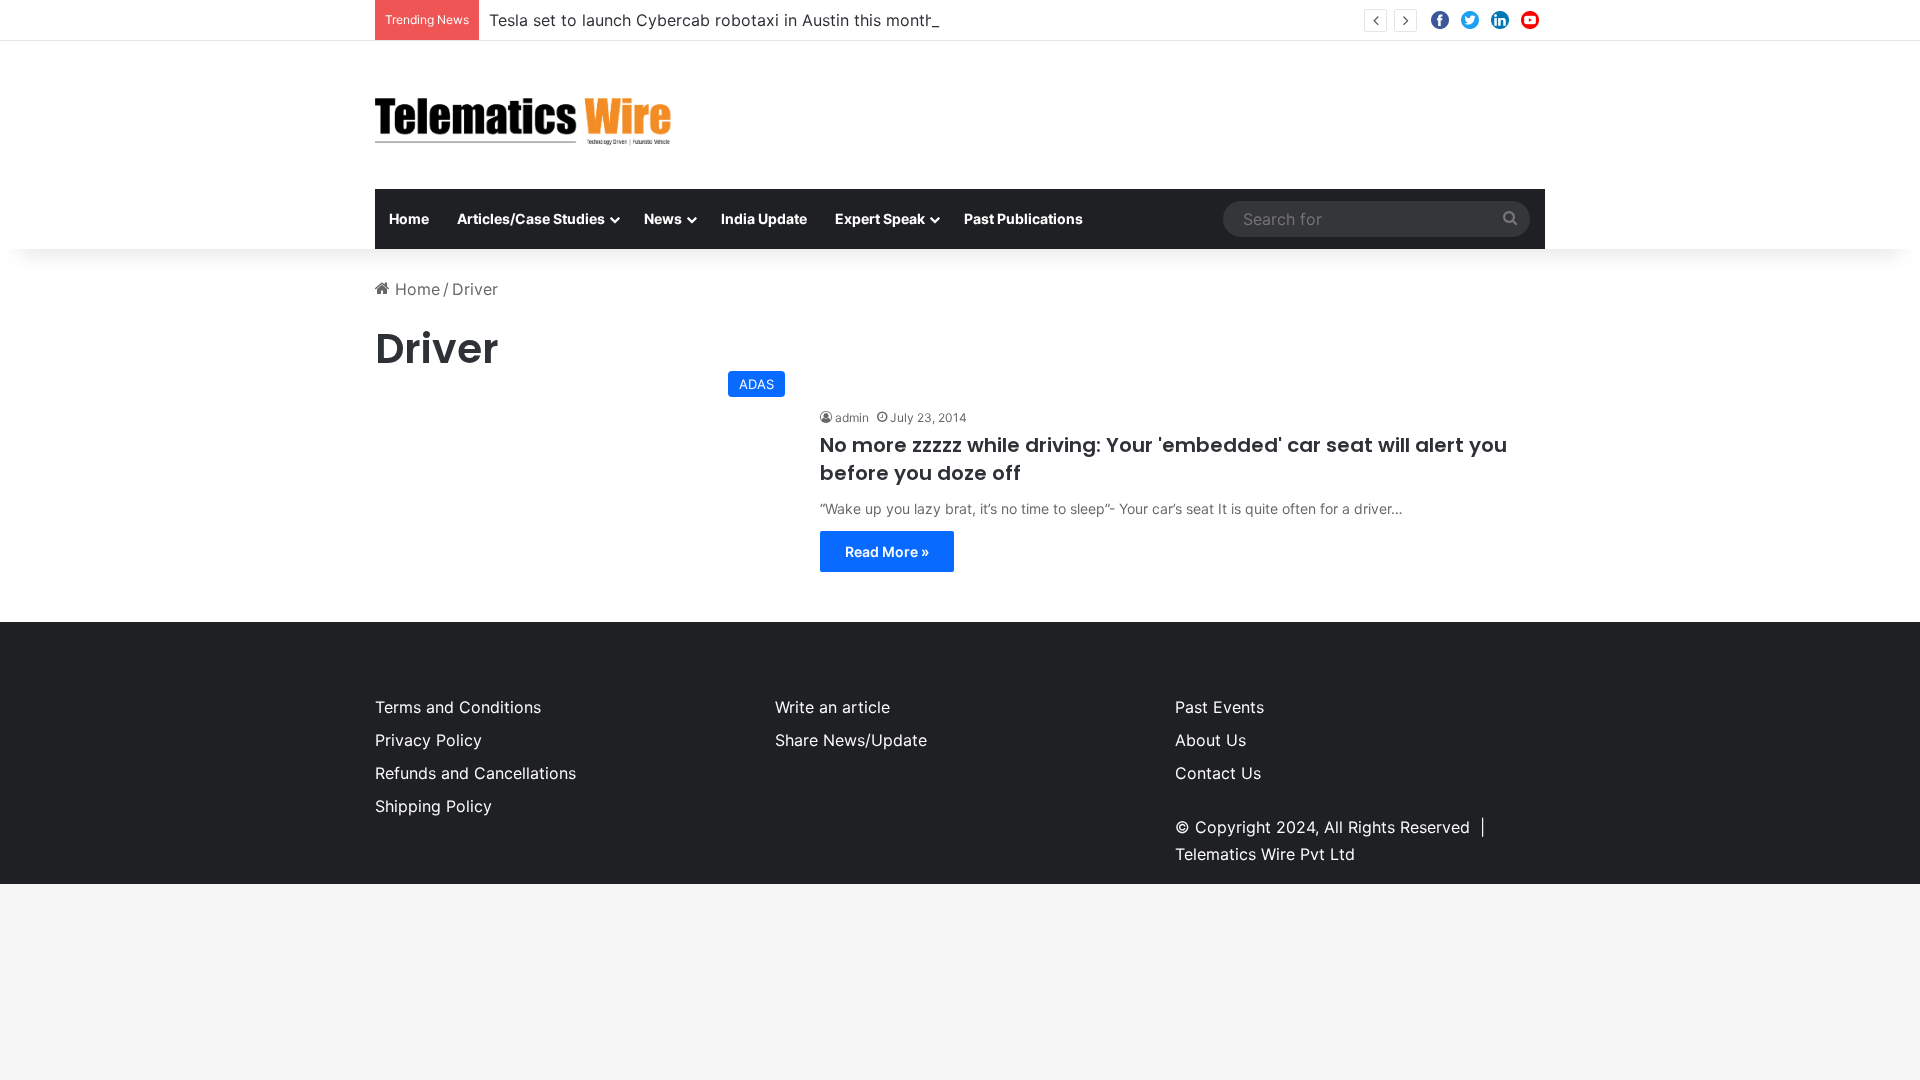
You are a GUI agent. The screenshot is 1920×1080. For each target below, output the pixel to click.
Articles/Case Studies (531, 218)
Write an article (832, 707)
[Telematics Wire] (524, 115)
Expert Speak (880, 218)
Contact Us (1218, 773)
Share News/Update (851, 740)
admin (852, 417)
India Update (764, 218)
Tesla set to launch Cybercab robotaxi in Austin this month (711, 20)
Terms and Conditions (458, 707)
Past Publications (1023, 218)
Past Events (1219, 707)
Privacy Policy (428, 740)
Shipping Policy (433, 806)
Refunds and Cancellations (475, 773)
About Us (1210, 740)
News (663, 218)
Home (409, 218)
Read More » (887, 551)
